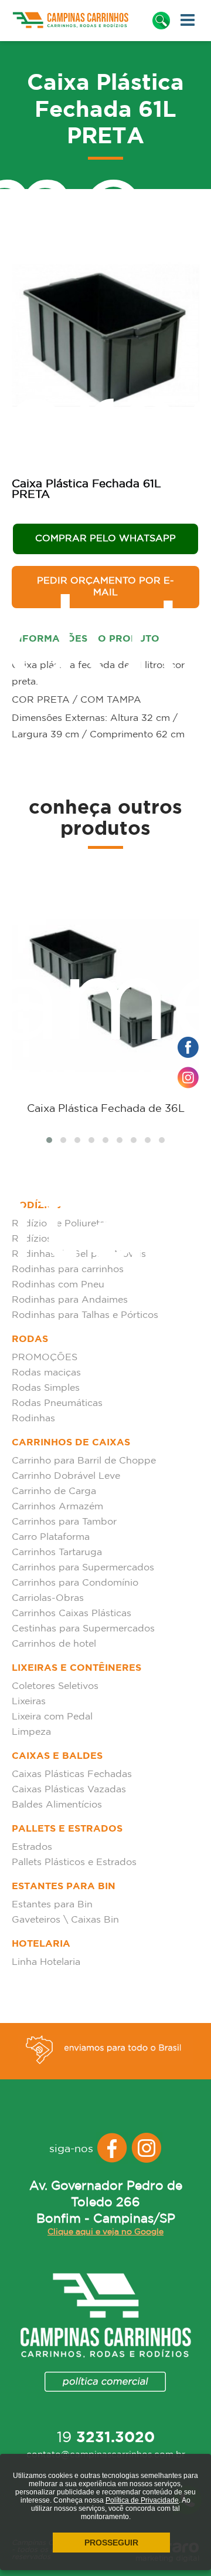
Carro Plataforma (51, 1537)
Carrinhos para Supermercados (83, 1568)
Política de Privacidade (142, 2500)
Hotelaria (41, 1944)
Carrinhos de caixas (71, 1443)
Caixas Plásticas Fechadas (72, 1774)
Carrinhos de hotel (54, 1644)
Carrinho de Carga (54, 1491)
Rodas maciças (46, 1373)
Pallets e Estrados (67, 1829)
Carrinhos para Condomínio (75, 1583)
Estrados (32, 1847)
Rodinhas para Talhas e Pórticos (85, 1315)
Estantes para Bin (64, 1887)
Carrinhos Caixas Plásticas (72, 1614)
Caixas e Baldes (57, 1756)
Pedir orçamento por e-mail (105, 587)
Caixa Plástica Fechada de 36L (106, 1109)
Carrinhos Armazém (57, 1507)
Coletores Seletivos (55, 1686)
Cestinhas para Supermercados (83, 1629)
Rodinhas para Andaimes (70, 1300)
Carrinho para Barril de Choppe (84, 1461)
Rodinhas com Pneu (58, 1285)
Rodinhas (33, 1419)
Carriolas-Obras (48, 1598)
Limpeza (31, 1732)
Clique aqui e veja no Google (105, 2232)
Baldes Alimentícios (57, 1805)
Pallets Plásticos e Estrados (74, 1862)
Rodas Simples (46, 1388)
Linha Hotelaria (46, 1962)
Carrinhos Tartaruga (57, 1552)
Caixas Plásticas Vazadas (69, 1790)
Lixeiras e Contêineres (76, 1668)
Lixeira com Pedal (52, 1717)
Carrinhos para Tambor (64, 1522)
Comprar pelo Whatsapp (105, 539)
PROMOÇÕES (45, 1358)
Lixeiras (29, 1702)
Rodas (30, 1339)
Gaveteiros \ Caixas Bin (65, 1920)
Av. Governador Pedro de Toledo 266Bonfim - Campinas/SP (106, 2203)
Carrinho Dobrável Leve (66, 1476)
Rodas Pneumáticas (57, 1403)
